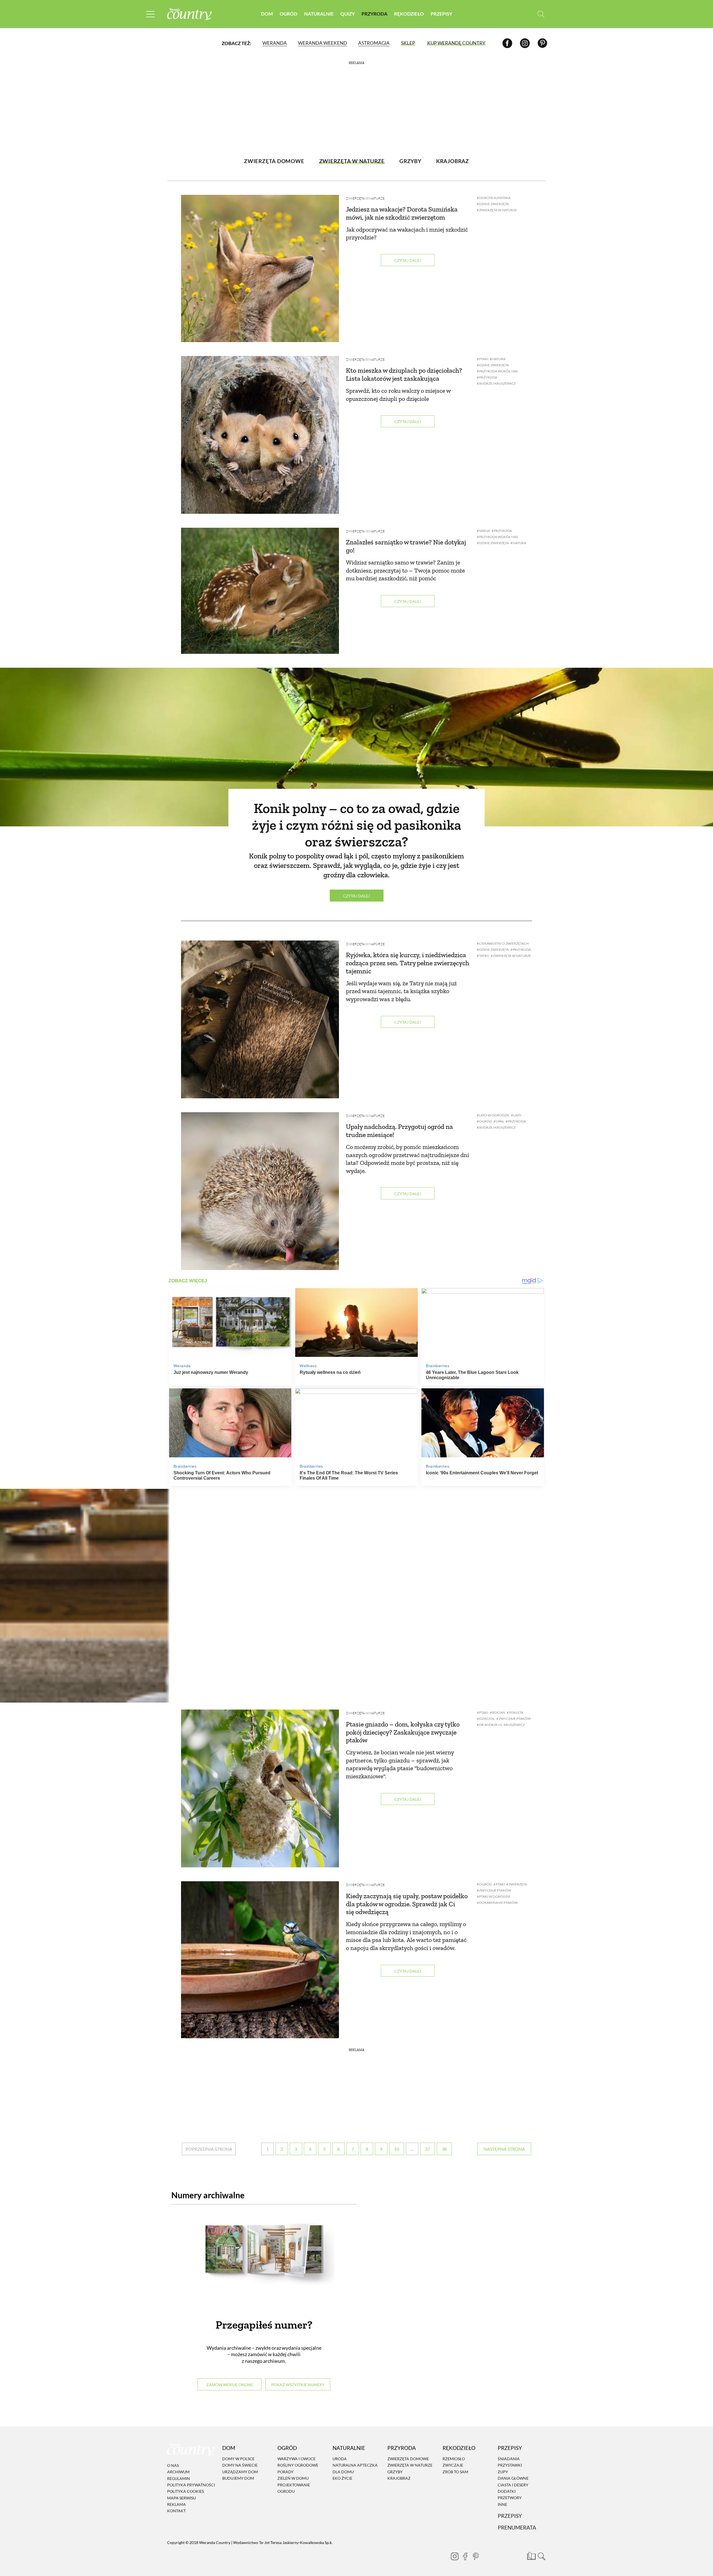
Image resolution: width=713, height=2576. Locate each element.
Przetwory (510, 2498)
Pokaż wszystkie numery (298, 2385)
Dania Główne (513, 2478)
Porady (285, 2472)
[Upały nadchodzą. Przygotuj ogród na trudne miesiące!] (260, 1191)
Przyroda (374, 14)
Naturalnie (319, 14)
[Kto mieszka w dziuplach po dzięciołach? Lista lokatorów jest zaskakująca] (260, 435)
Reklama (176, 2504)
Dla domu (343, 2472)
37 (428, 2149)
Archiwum (178, 2472)
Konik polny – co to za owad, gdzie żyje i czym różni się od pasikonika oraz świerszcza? (357, 825)
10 (397, 2149)
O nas (173, 2465)
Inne (502, 2504)
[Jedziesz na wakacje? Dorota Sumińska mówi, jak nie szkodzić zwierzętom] (260, 268)
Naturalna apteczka (355, 2465)
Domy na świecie (240, 2465)
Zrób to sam (455, 2472)
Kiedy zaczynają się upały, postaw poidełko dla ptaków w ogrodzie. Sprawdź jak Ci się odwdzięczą (407, 1904)
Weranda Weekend (323, 43)
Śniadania (509, 2459)
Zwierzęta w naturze (365, 198)
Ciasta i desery (513, 2485)
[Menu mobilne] (150, 14)
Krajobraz (399, 2478)
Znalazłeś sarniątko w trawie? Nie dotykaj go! (406, 546)
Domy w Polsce (238, 2459)
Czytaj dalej (408, 260)
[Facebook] (507, 43)
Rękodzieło (409, 14)
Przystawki (510, 2465)
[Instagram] (525, 43)
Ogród (289, 14)
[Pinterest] (542, 43)
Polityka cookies (185, 2491)
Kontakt (176, 2511)
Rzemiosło (454, 2459)
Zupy (503, 2472)
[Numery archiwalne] (264, 2260)
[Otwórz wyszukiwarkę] (541, 14)
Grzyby (395, 2472)
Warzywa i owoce (296, 2459)
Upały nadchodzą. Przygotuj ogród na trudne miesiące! (399, 1131)
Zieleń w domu (293, 2478)
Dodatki (507, 2491)
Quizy (348, 14)
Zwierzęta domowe (408, 2459)
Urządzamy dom (240, 2472)
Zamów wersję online (230, 2385)
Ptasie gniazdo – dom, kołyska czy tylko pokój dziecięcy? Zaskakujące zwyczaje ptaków (403, 1732)
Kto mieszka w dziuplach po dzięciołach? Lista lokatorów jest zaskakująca (404, 374)
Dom (267, 14)
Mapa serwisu (181, 2498)
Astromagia (374, 43)
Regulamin (179, 2478)
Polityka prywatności (191, 2485)
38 (444, 2149)
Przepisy (441, 14)
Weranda (275, 43)
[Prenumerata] (531, 2555)
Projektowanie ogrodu (294, 2488)
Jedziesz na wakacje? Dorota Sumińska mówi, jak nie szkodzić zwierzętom (402, 213)
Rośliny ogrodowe (298, 2465)
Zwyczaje (453, 2465)
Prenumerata (517, 2527)
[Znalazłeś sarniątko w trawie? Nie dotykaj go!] (260, 591)
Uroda (340, 2459)
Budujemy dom (238, 2478)
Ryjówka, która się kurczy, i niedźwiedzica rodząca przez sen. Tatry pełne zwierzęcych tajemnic (408, 963)
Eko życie (342, 2478)
